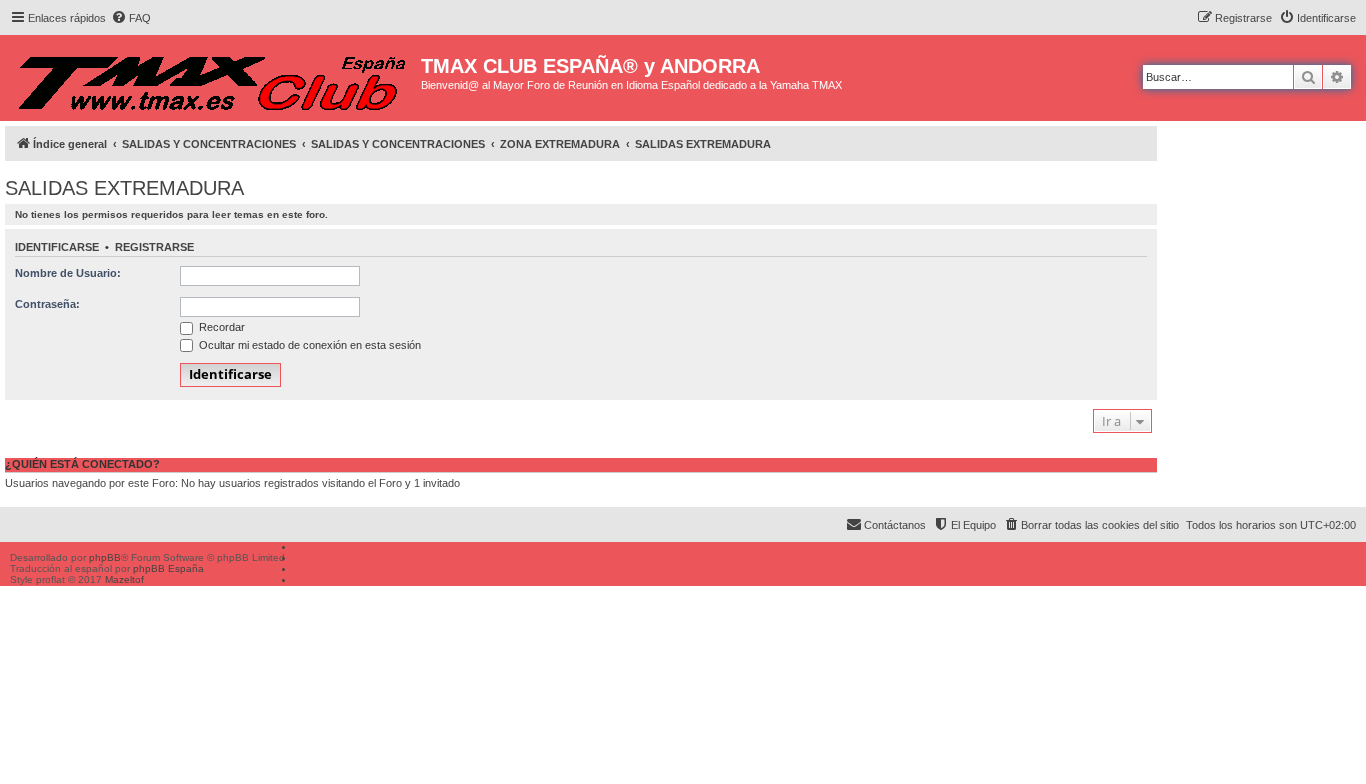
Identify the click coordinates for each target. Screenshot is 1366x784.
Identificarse (57, 247)
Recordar (220, 327)
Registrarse (154, 247)
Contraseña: (47, 304)
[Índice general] (213, 78)
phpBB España (168, 568)
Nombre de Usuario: (68, 273)
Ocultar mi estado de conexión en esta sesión (308, 345)
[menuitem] (131, 18)
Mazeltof (124, 579)
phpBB (105, 557)
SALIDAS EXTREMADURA (124, 188)
